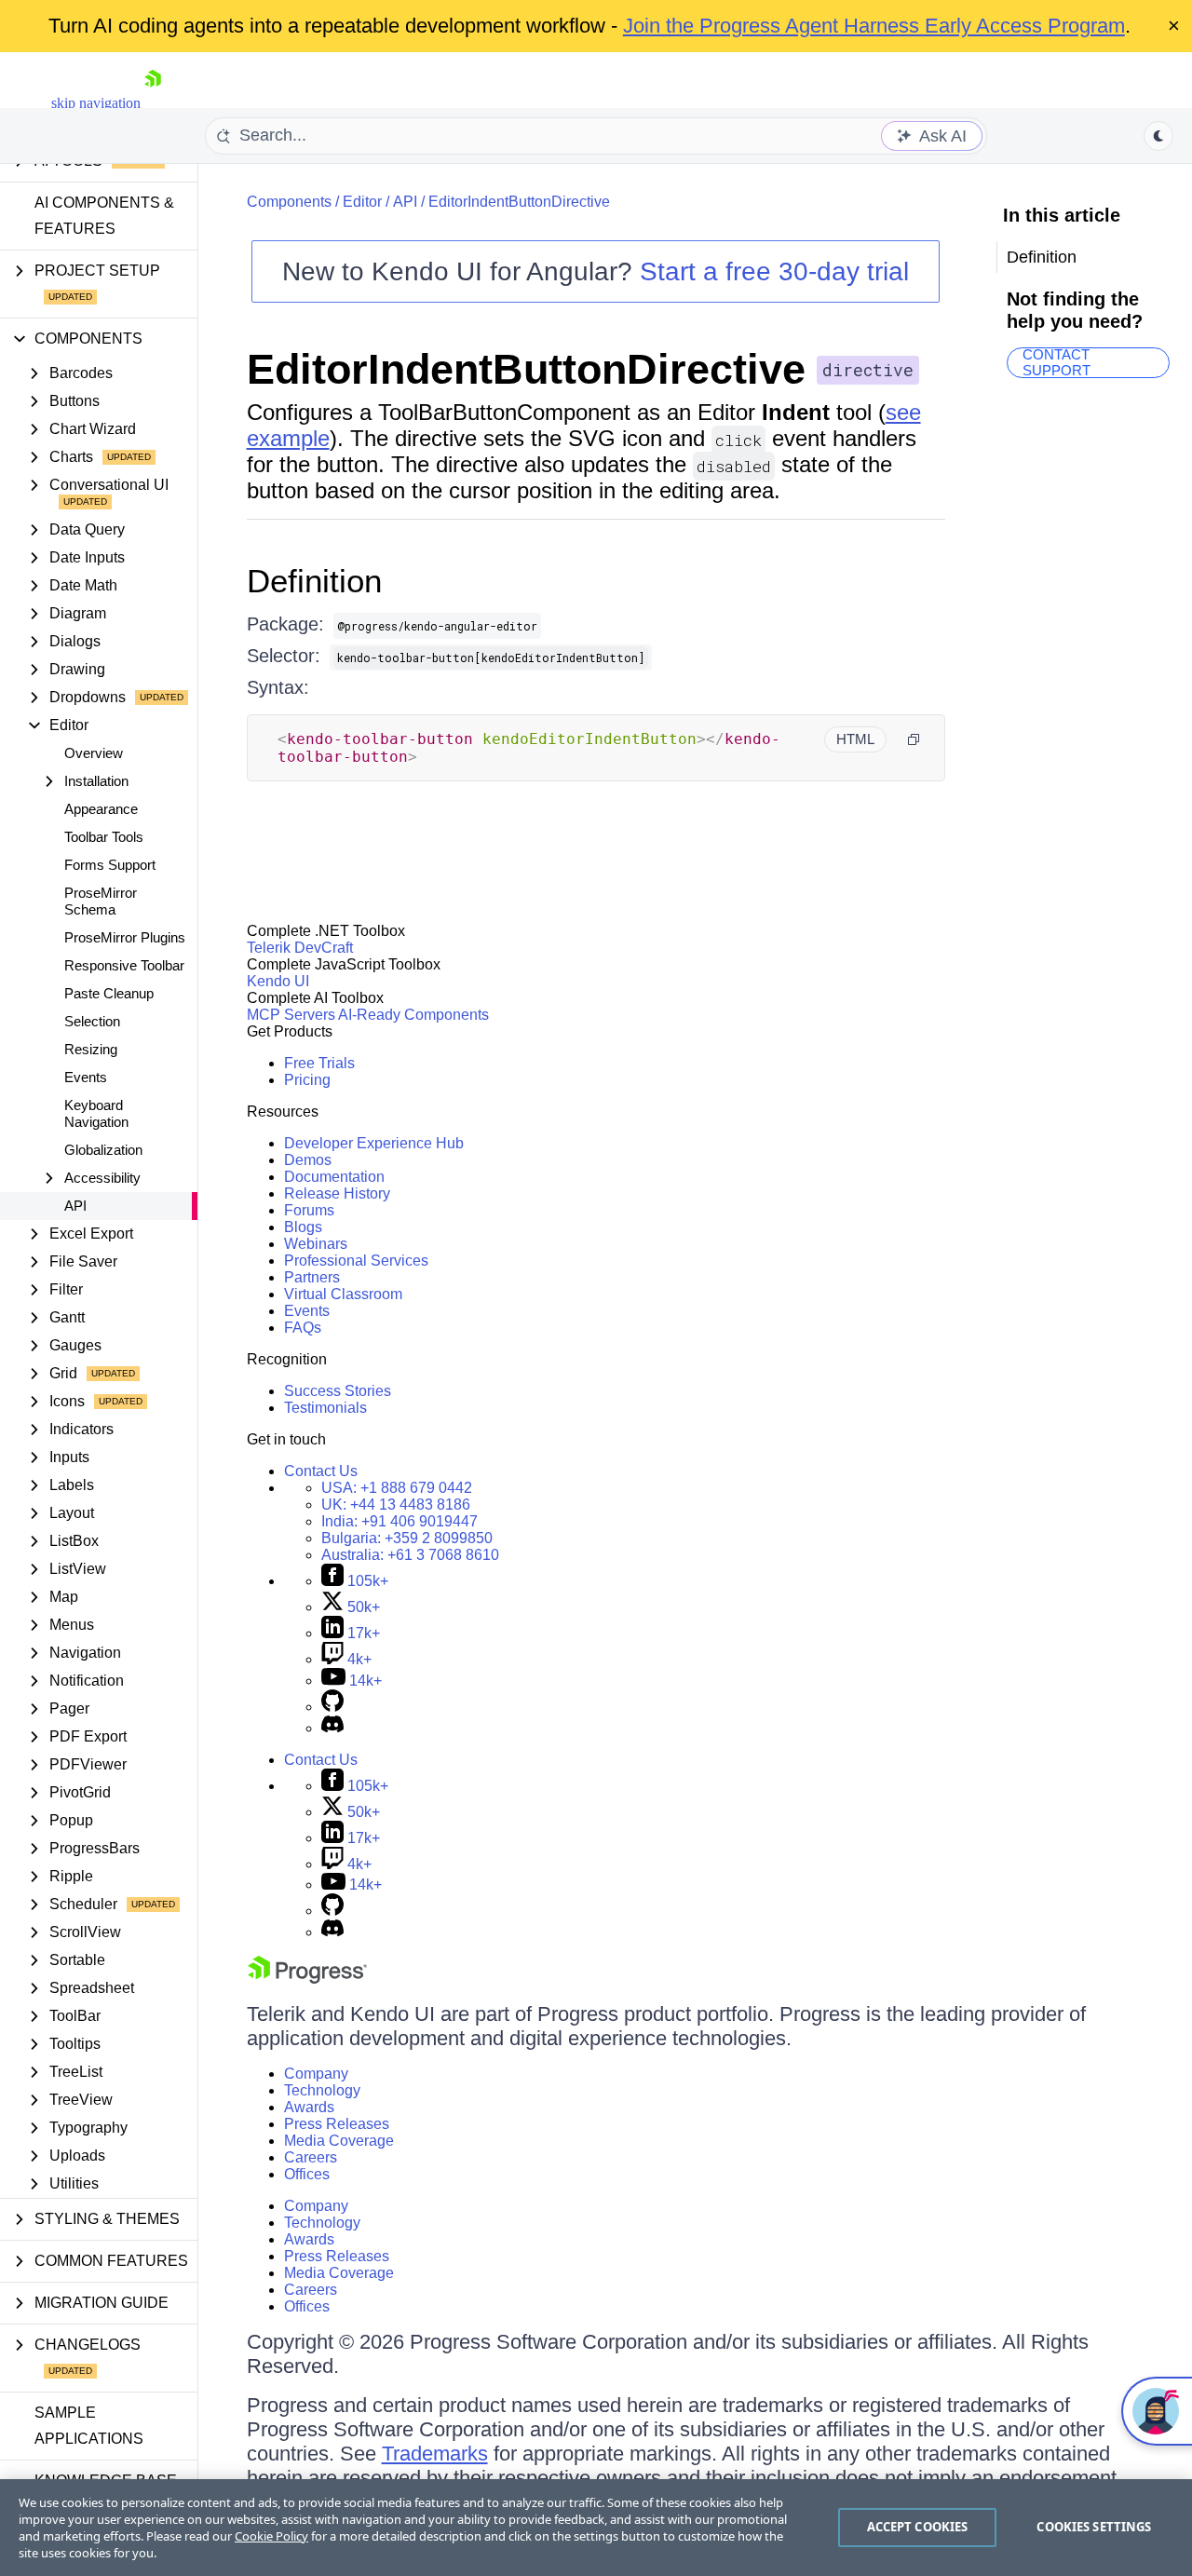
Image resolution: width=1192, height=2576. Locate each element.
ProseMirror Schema (101, 901)
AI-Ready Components (413, 1015)
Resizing (91, 1049)
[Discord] (332, 1728)
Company (316, 2074)
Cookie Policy (271, 2536)
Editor (362, 202)
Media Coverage (339, 2141)
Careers (311, 2157)
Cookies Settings (1094, 2527)
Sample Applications (89, 2426)
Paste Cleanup (109, 993)
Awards (309, 2107)
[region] (596, 2528)
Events (86, 1077)
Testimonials (325, 1408)
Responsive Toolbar (124, 965)
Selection (92, 1021)
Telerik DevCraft (300, 948)
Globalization (103, 1150)
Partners (312, 1277)
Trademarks (435, 2454)
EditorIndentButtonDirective (519, 202)
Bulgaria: (407, 1538)
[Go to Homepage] (153, 103)
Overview (94, 753)
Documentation (334, 1177)
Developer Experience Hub (374, 1143)
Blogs (303, 1227)
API (75, 1206)
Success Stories (338, 1391)
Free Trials (319, 1063)
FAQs (303, 1328)
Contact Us (321, 1471)
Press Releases (337, 2124)
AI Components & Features (104, 216)
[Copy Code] (914, 739)
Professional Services (356, 1261)
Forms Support (110, 865)
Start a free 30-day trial (774, 271)
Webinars (316, 1244)
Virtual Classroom (343, 1294)
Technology (322, 2090)
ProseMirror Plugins (125, 937)
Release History (337, 1193)
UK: (396, 1505)
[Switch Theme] (1158, 136)
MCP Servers (291, 1015)
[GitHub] (332, 1707)
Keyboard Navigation (96, 1113)
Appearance (101, 809)
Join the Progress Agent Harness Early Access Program (874, 26)
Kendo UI (278, 981)
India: (400, 1521)
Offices (307, 2174)
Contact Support (1057, 363)
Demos (308, 1160)
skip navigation (96, 103)
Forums (309, 1210)
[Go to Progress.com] (307, 1979)
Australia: (410, 1555)
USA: (397, 1488)
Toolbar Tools (104, 837)
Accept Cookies (918, 2527)
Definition (314, 581)
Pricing (307, 1080)
